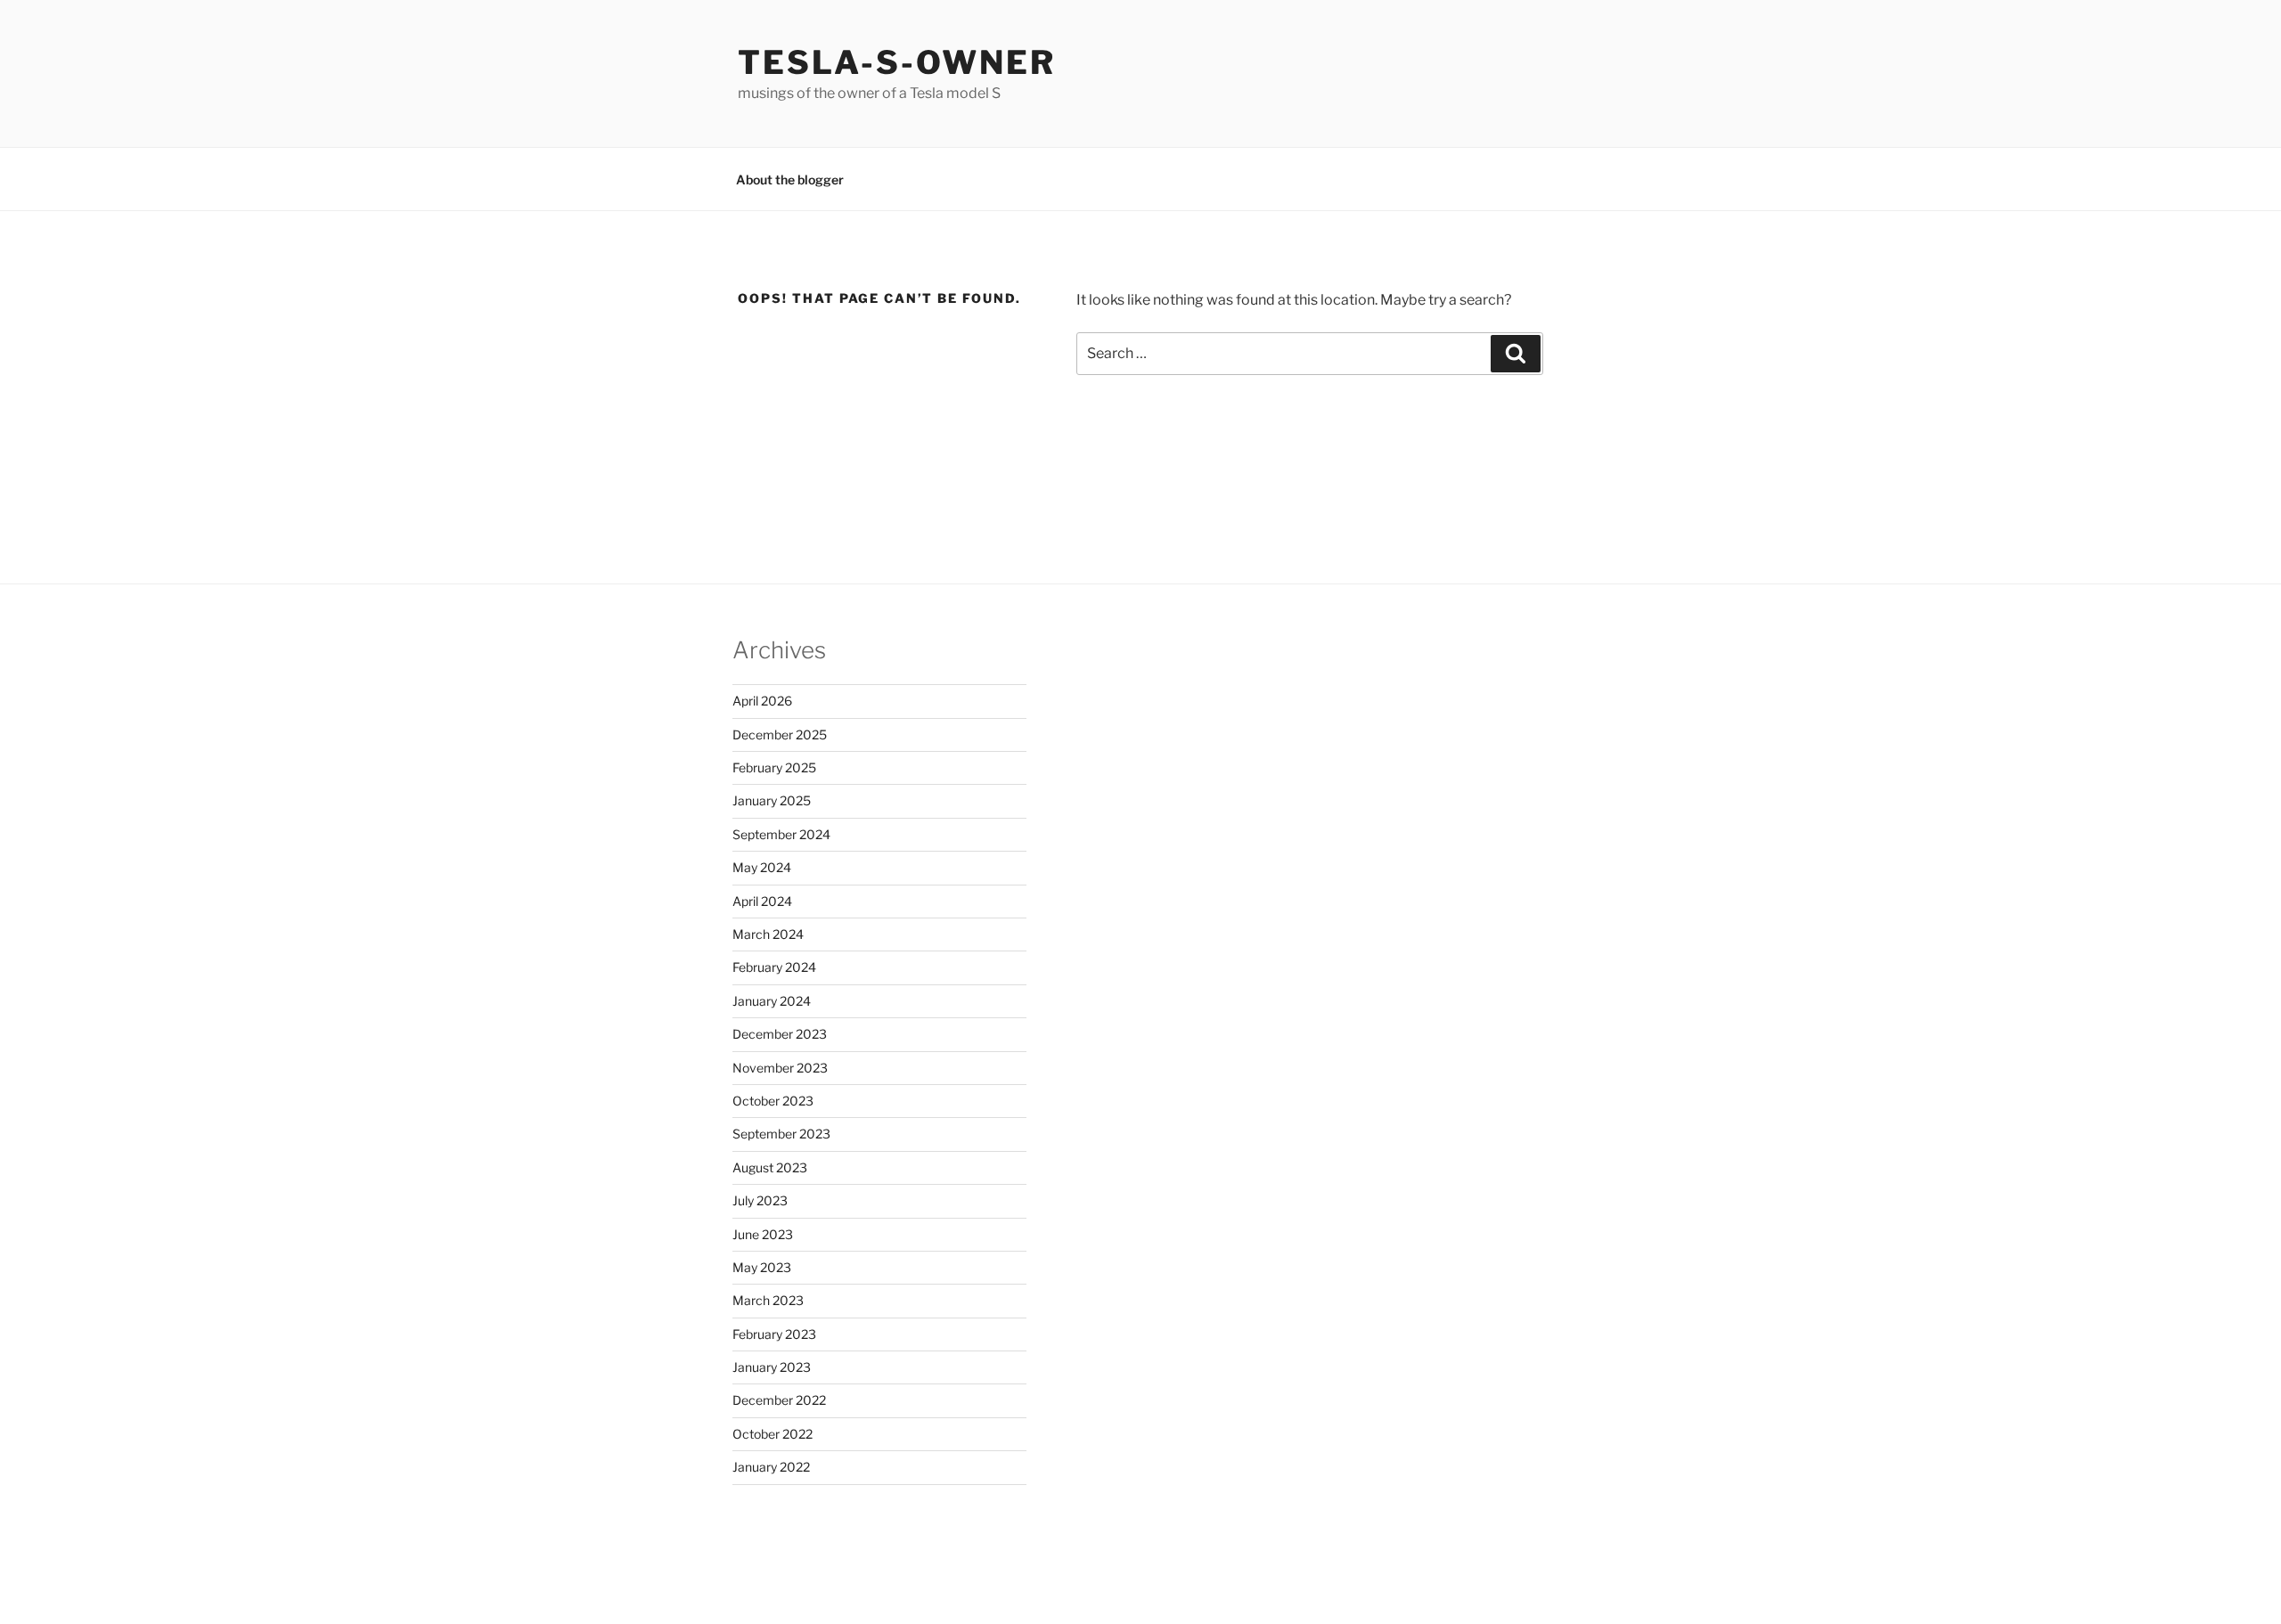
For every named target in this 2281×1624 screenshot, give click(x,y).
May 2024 (762, 867)
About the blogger (790, 180)
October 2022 (773, 1434)
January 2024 (772, 1001)
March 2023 (768, 1300)
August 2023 (770, 1167)
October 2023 (773, 1101)
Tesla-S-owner (896, 62)
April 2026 (762, 701)
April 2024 (762, 901)
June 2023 (763, 1234)
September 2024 (781, 834)
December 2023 (780, 1034)
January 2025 (772, 800)
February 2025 (774, 767)
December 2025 (780, 734)
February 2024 (774, 967)
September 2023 (781, 1134)
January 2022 (771, 1467)
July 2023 (760, 1200)
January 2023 (772, 1367)
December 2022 (779, 1400)
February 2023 (774, 1334)
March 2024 (768, 934)
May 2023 (762, 1267)
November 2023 (780, 1068)
